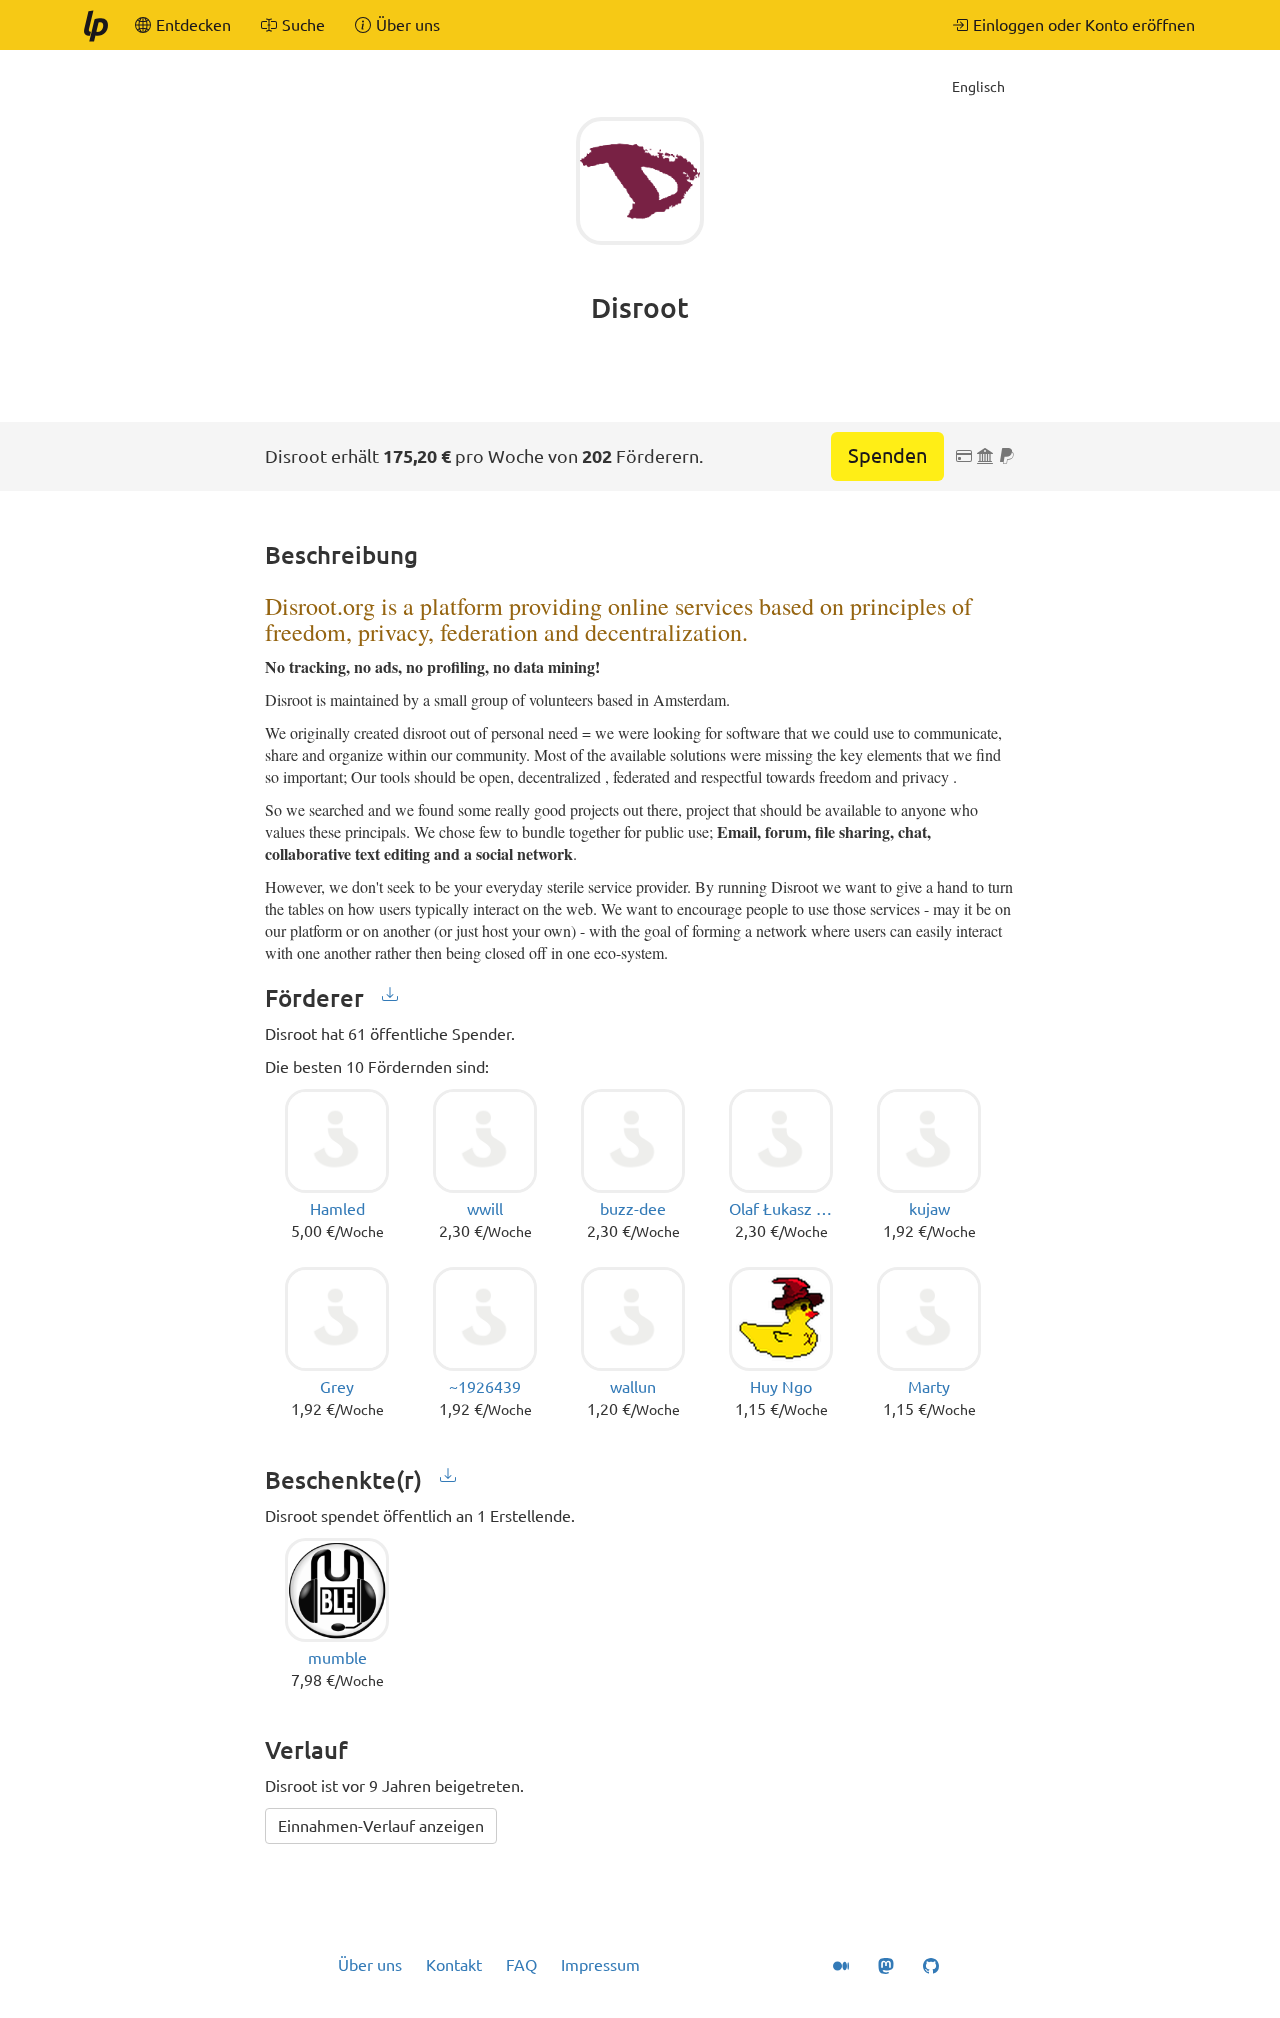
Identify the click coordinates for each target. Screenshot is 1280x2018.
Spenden (887, 455)
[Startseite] (95, 25)
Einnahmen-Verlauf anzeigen (381, 1826)
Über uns (370, 1965)
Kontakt (454, 1965)
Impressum (600, 1965)
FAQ (521, 1965)
